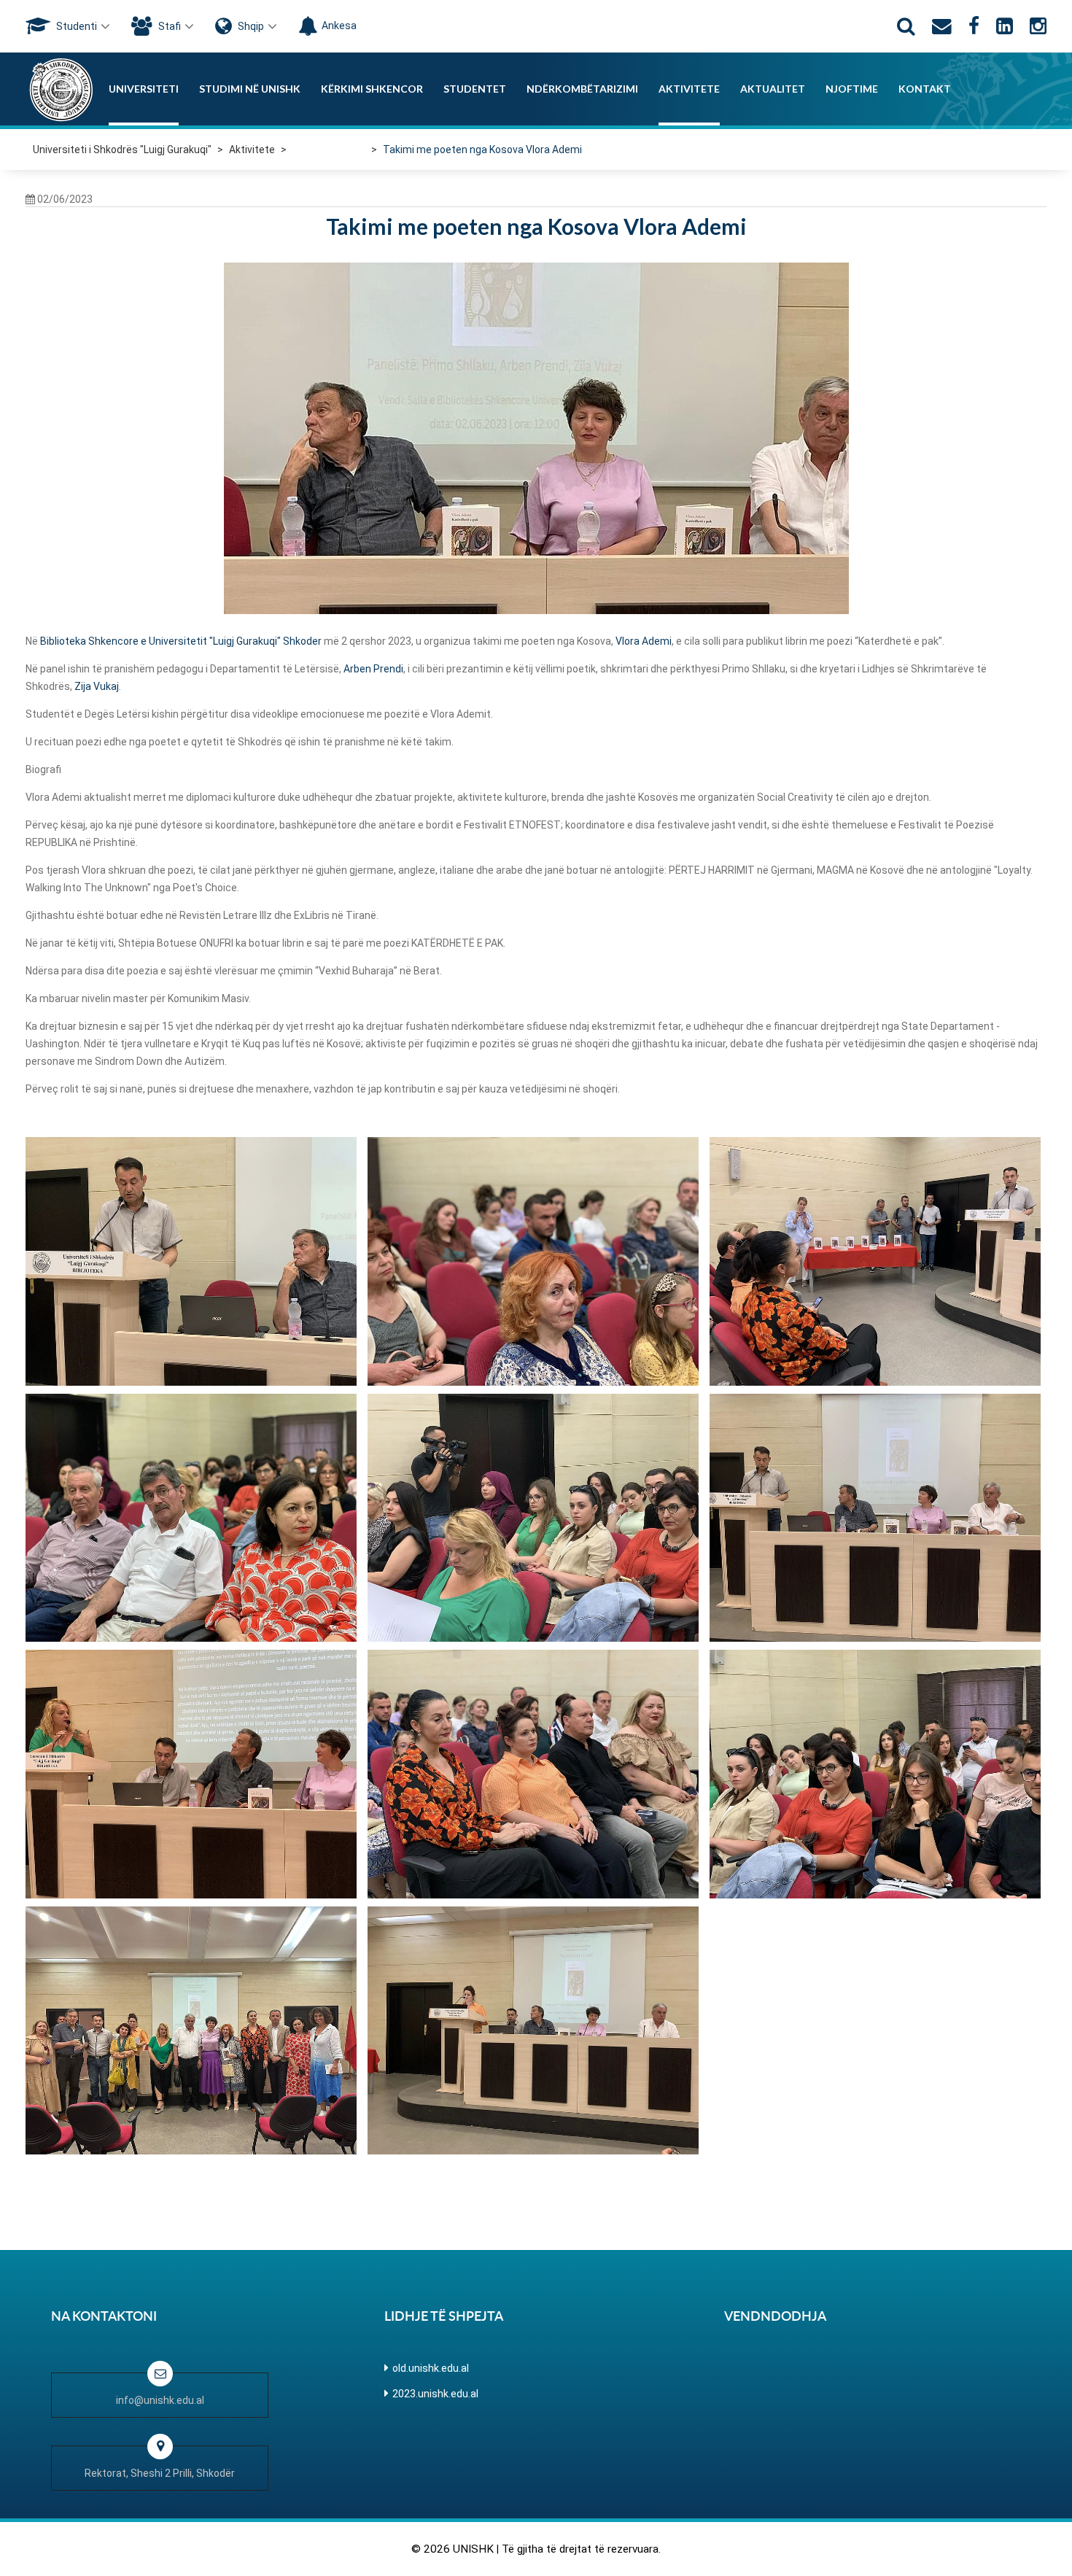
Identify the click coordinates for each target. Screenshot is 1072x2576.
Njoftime (852, 89)
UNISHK (473, 2549)
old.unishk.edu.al (431, 2368)
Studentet (475, 89)
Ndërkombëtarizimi (582, 89)
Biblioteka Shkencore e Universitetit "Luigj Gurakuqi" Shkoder (181, 641)
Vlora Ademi (644, 641)
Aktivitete (689, 89)
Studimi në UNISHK (250, 89)
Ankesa (339, 26)
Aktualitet (773, 89)
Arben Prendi (373, 669)
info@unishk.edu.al (160, 2400)
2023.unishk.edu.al (435, 2394)
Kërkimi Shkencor (372, 89)
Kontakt (925, 89)
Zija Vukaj (97, 686)
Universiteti (144, 89)
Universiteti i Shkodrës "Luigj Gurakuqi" (122, 150)
